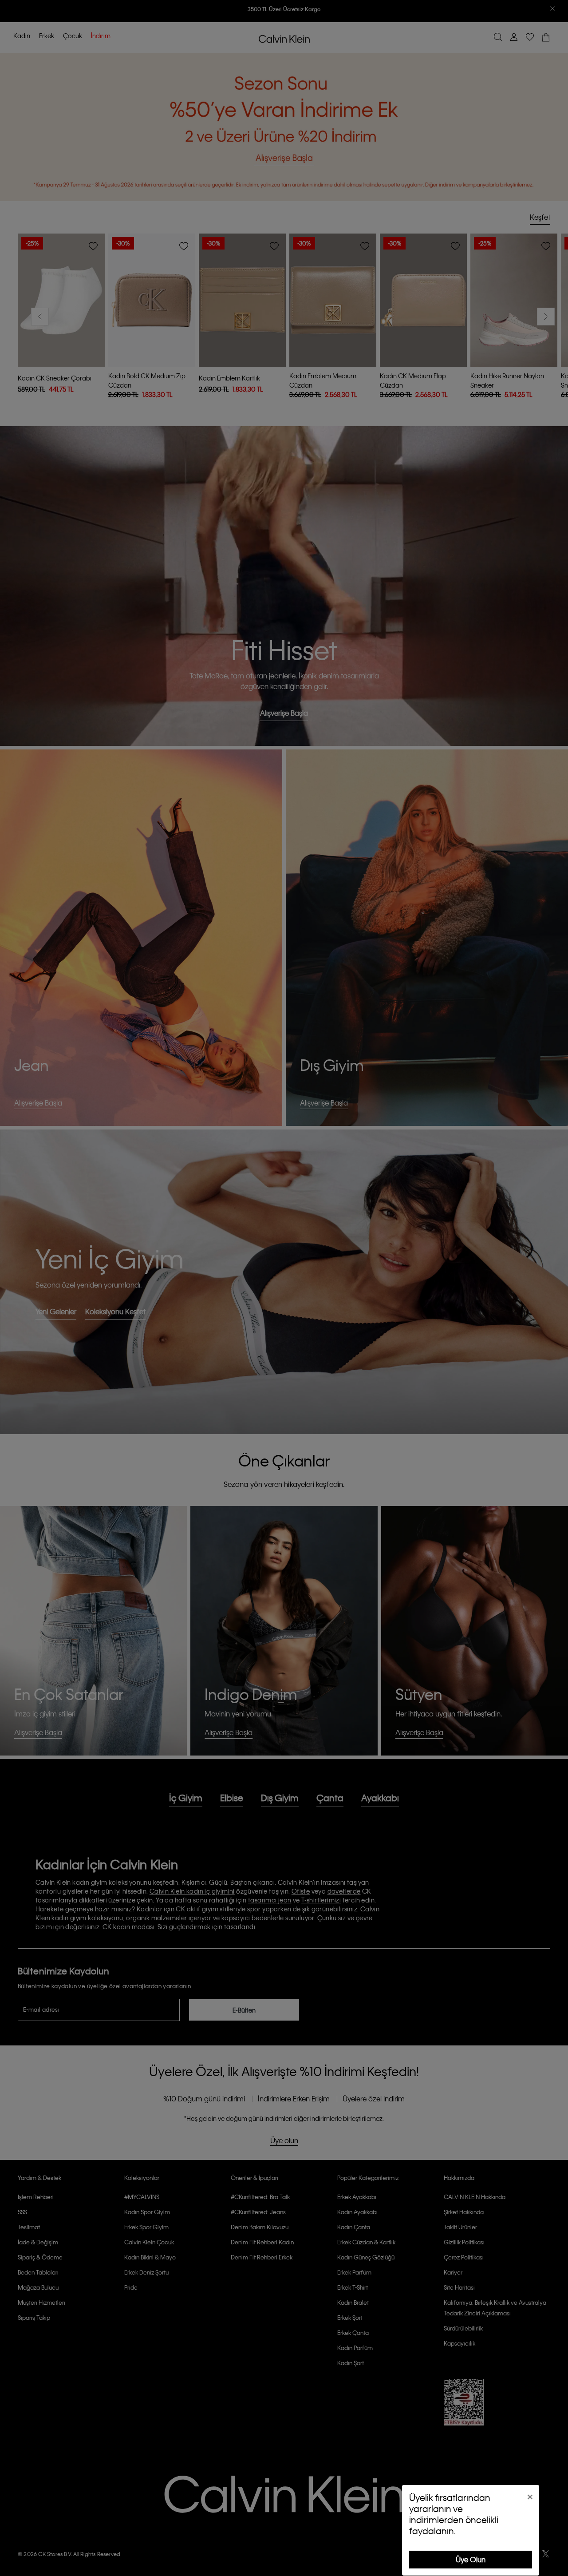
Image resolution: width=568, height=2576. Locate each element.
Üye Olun (471, 2559)
